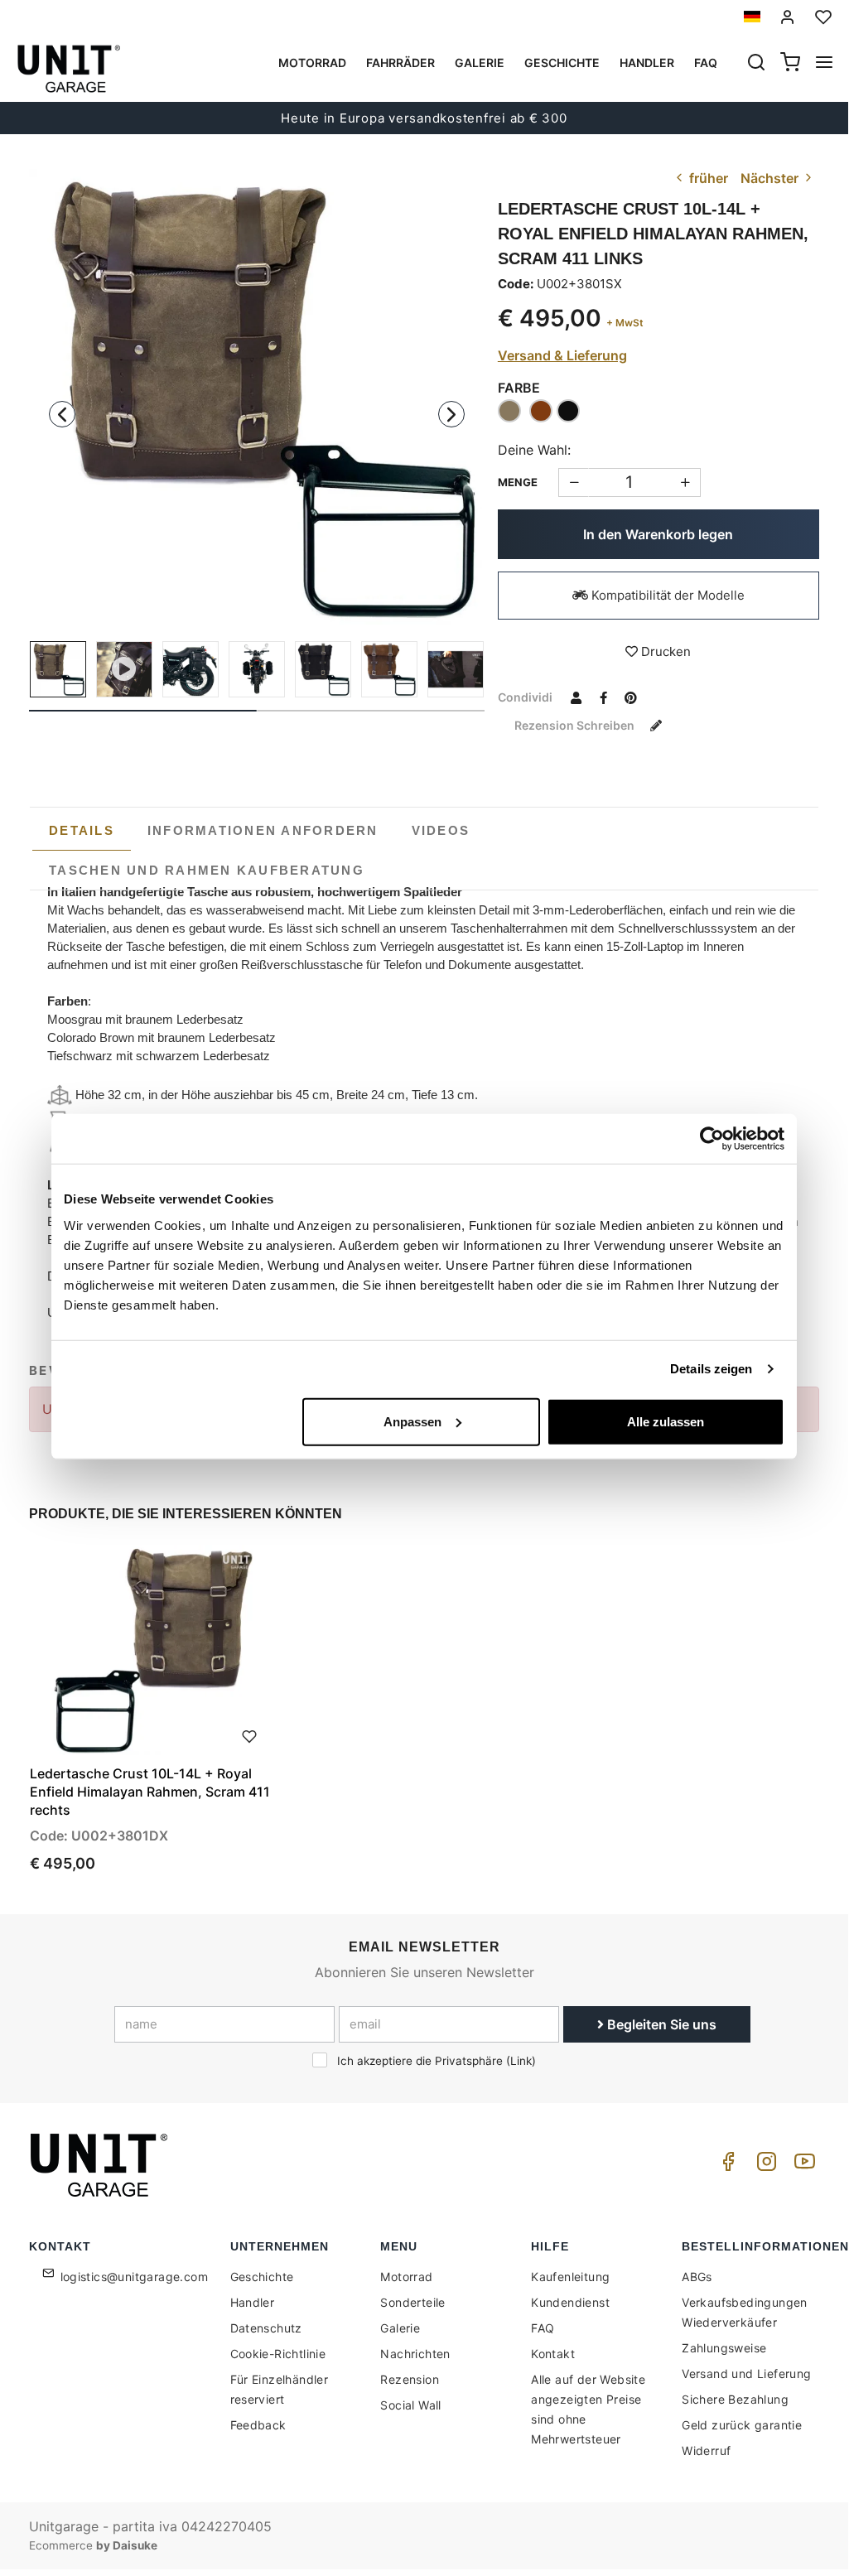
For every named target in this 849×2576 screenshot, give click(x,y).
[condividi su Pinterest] (631, 697)
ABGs (697, 2277)
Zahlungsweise (724, 2348)
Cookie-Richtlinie (278, 2354)
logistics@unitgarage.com (135, 2277)
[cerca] (756, 64)
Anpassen (412, 1421)
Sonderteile (412, 2302)
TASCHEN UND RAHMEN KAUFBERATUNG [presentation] (207, 870)
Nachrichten (415, 2354)
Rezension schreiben (576, 725)
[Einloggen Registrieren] (788, 17)
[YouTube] (802, 2166)
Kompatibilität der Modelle (666, 595)
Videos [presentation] (441, 830)
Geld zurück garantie (742, 2425)
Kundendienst (570, 2302)
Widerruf (706, 2451)
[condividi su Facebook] (604, 697)
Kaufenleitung (570, 2277)
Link (521, 2061)
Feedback (258, 2425)
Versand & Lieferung (562, 355)
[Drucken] (249, 1734)
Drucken (664, 651)
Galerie (480, 63)
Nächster (771, 178)
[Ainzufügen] (574, 482)
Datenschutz (266, 2328)
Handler (647, 63)
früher (707, 178)
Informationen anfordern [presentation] (263, 830)
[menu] (824, 64)
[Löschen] (685, 482)
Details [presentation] (82, 830)
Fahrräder (400, 63)
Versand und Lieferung (746, 2373)
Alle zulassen (666, 1421)
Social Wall (410, 2405)
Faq (706, 63)
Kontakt (553, 2354)
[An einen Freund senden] (576, 697)
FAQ (543, 2328)
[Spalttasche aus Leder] (456, 669)
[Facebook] (726, 2166)
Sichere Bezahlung (735, 2399)
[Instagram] (764, 2166)
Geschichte (562, 63)
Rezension (410, 2379)
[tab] (82, 831)
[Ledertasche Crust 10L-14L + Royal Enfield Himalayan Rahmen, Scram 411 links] (257, 397)
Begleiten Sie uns (660, 2024)
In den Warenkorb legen (658, 534)
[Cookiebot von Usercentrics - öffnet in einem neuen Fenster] (712, 1139)
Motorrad (312, 63)
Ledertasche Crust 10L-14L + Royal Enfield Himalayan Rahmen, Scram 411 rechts (150, 1792)
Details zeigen (711, 1369)
